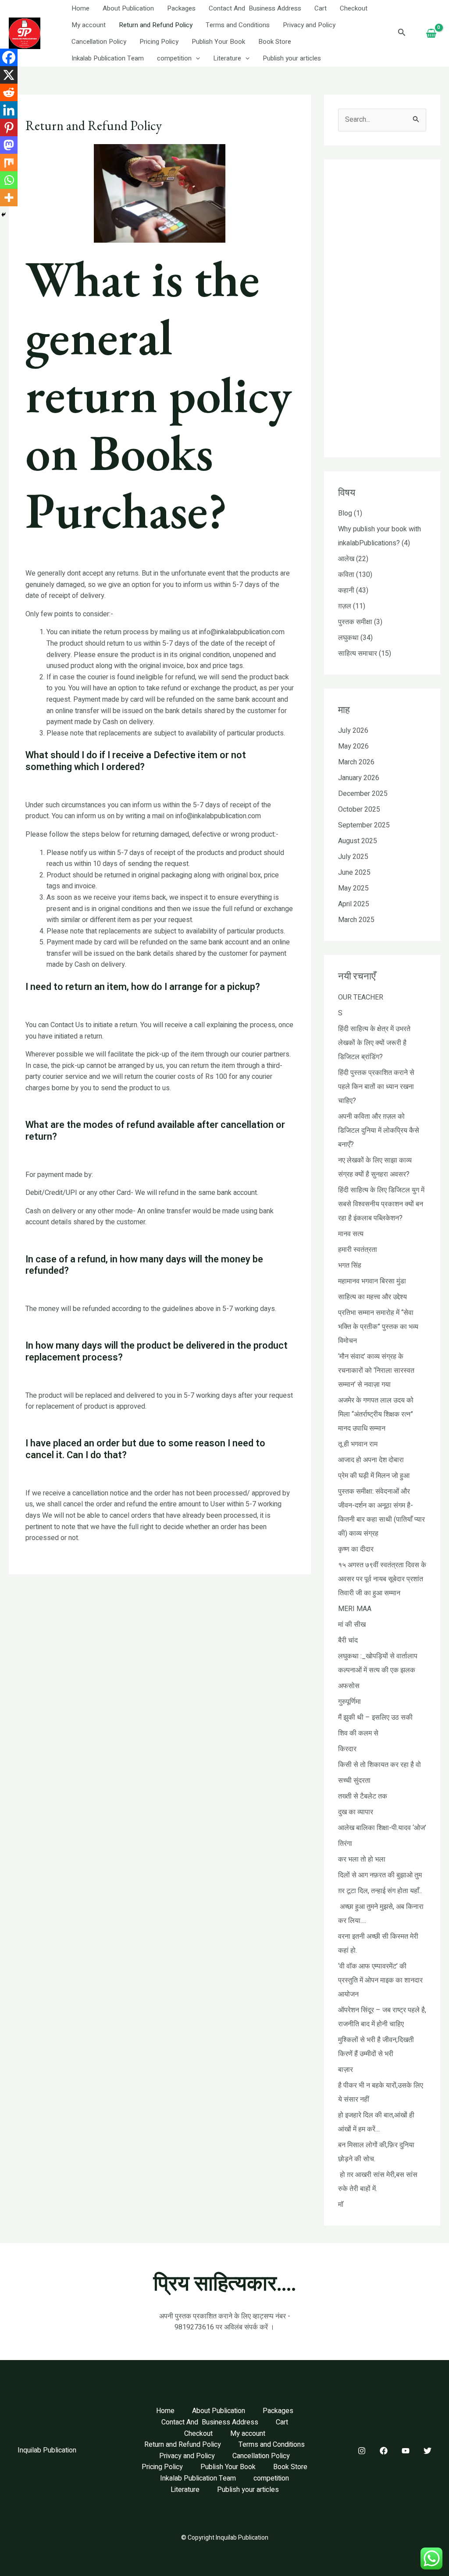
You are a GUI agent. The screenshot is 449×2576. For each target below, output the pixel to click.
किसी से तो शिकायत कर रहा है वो (380, 1765)
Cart (321, 8)
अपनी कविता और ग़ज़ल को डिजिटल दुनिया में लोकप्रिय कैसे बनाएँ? (379, 1131)
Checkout (354, 8)
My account (89, 25)
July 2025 (353, 857)
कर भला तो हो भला (362, 1859)
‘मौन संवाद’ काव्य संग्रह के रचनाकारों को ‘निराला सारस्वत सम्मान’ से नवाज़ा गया (376, 1371)
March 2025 (356, 920)
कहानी (346, 590)
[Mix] (9, 163)
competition (174, 58)
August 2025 (358, 841)
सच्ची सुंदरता (354, 1781)
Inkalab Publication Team (108, 58)
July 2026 (353, 731)
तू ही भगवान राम (358, 1444)
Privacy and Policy (309, 25)
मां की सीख (352, 1625)
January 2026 (359, 778)
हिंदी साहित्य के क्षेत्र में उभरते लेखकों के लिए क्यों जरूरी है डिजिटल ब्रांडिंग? (374, 1043)
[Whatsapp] (9, 180)
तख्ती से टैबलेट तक (363, 1796)
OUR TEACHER (361, 997)
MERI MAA (355, 1609)
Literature (227, 58)
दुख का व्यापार (356, 1812)
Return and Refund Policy (156, 25)
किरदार (347, 1749)
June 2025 (354, 873)
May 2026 (353, 746)
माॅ (341, 2205)
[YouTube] (406, 2451)
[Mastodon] (9, 145)
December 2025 (363, 794)
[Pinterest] (9, 127)
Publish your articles (292, 58)
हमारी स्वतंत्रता (358, 1250)
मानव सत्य (351, 1234)
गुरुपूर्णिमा (349, 1702)
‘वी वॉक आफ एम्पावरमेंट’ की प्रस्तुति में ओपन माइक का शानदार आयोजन (380, 1980)
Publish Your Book (218, 42)
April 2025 (354, 904)
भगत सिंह (350, 1265)
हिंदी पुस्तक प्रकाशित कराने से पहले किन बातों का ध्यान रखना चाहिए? (376, 1087)
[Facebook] (9, 57)
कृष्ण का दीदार (356, 1549)
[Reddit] (9, 92)
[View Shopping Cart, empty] (431, 34)
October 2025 (359, 809)
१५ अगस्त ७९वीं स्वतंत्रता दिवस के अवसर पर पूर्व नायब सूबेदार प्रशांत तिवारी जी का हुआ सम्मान (382, 1579)
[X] (9, 75)
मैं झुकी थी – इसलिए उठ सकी (375, 1717)
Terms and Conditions (238, 25)
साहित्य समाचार (358, 654)
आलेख (346, 559)
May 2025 (353, 888)
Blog (345, 513)
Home (80, 8)
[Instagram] (362, 2451)
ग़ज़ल (345, 606)
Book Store (275, 42)
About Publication (128, 8)
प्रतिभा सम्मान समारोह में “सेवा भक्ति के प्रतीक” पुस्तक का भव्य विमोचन (378, 1327)
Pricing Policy (159, 42)
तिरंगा (345, 1844)
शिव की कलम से (358, 1733)
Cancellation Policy (99, 42)
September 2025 (364, 825)
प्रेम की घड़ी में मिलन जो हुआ (374, 1476)
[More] (9, 198)
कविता (346, 575)
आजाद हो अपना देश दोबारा (371, 1460)
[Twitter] (428, 2451)
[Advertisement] (160, 1639)
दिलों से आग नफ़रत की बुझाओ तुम (380, 1875)
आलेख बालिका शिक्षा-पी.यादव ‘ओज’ (382, 1828)
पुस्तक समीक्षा (355, 622)
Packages (181, 8)
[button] (196, 58)
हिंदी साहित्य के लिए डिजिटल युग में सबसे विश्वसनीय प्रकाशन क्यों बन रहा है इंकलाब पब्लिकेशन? (381, 1204)
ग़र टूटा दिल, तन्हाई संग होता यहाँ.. (380, 1891)
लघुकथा (348, 638)
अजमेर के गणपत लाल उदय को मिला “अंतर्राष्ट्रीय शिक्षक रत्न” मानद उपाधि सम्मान (376, 1414)
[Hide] (4, 215)
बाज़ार (346, 2070)
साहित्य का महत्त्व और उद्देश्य (372, 1297)
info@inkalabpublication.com (242, 632)
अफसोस (349, 1686)
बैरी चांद (348, 1640)
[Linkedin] (9, 110)
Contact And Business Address (255, 8)
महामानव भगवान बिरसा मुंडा (372, 1281)
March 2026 (356, 762)
